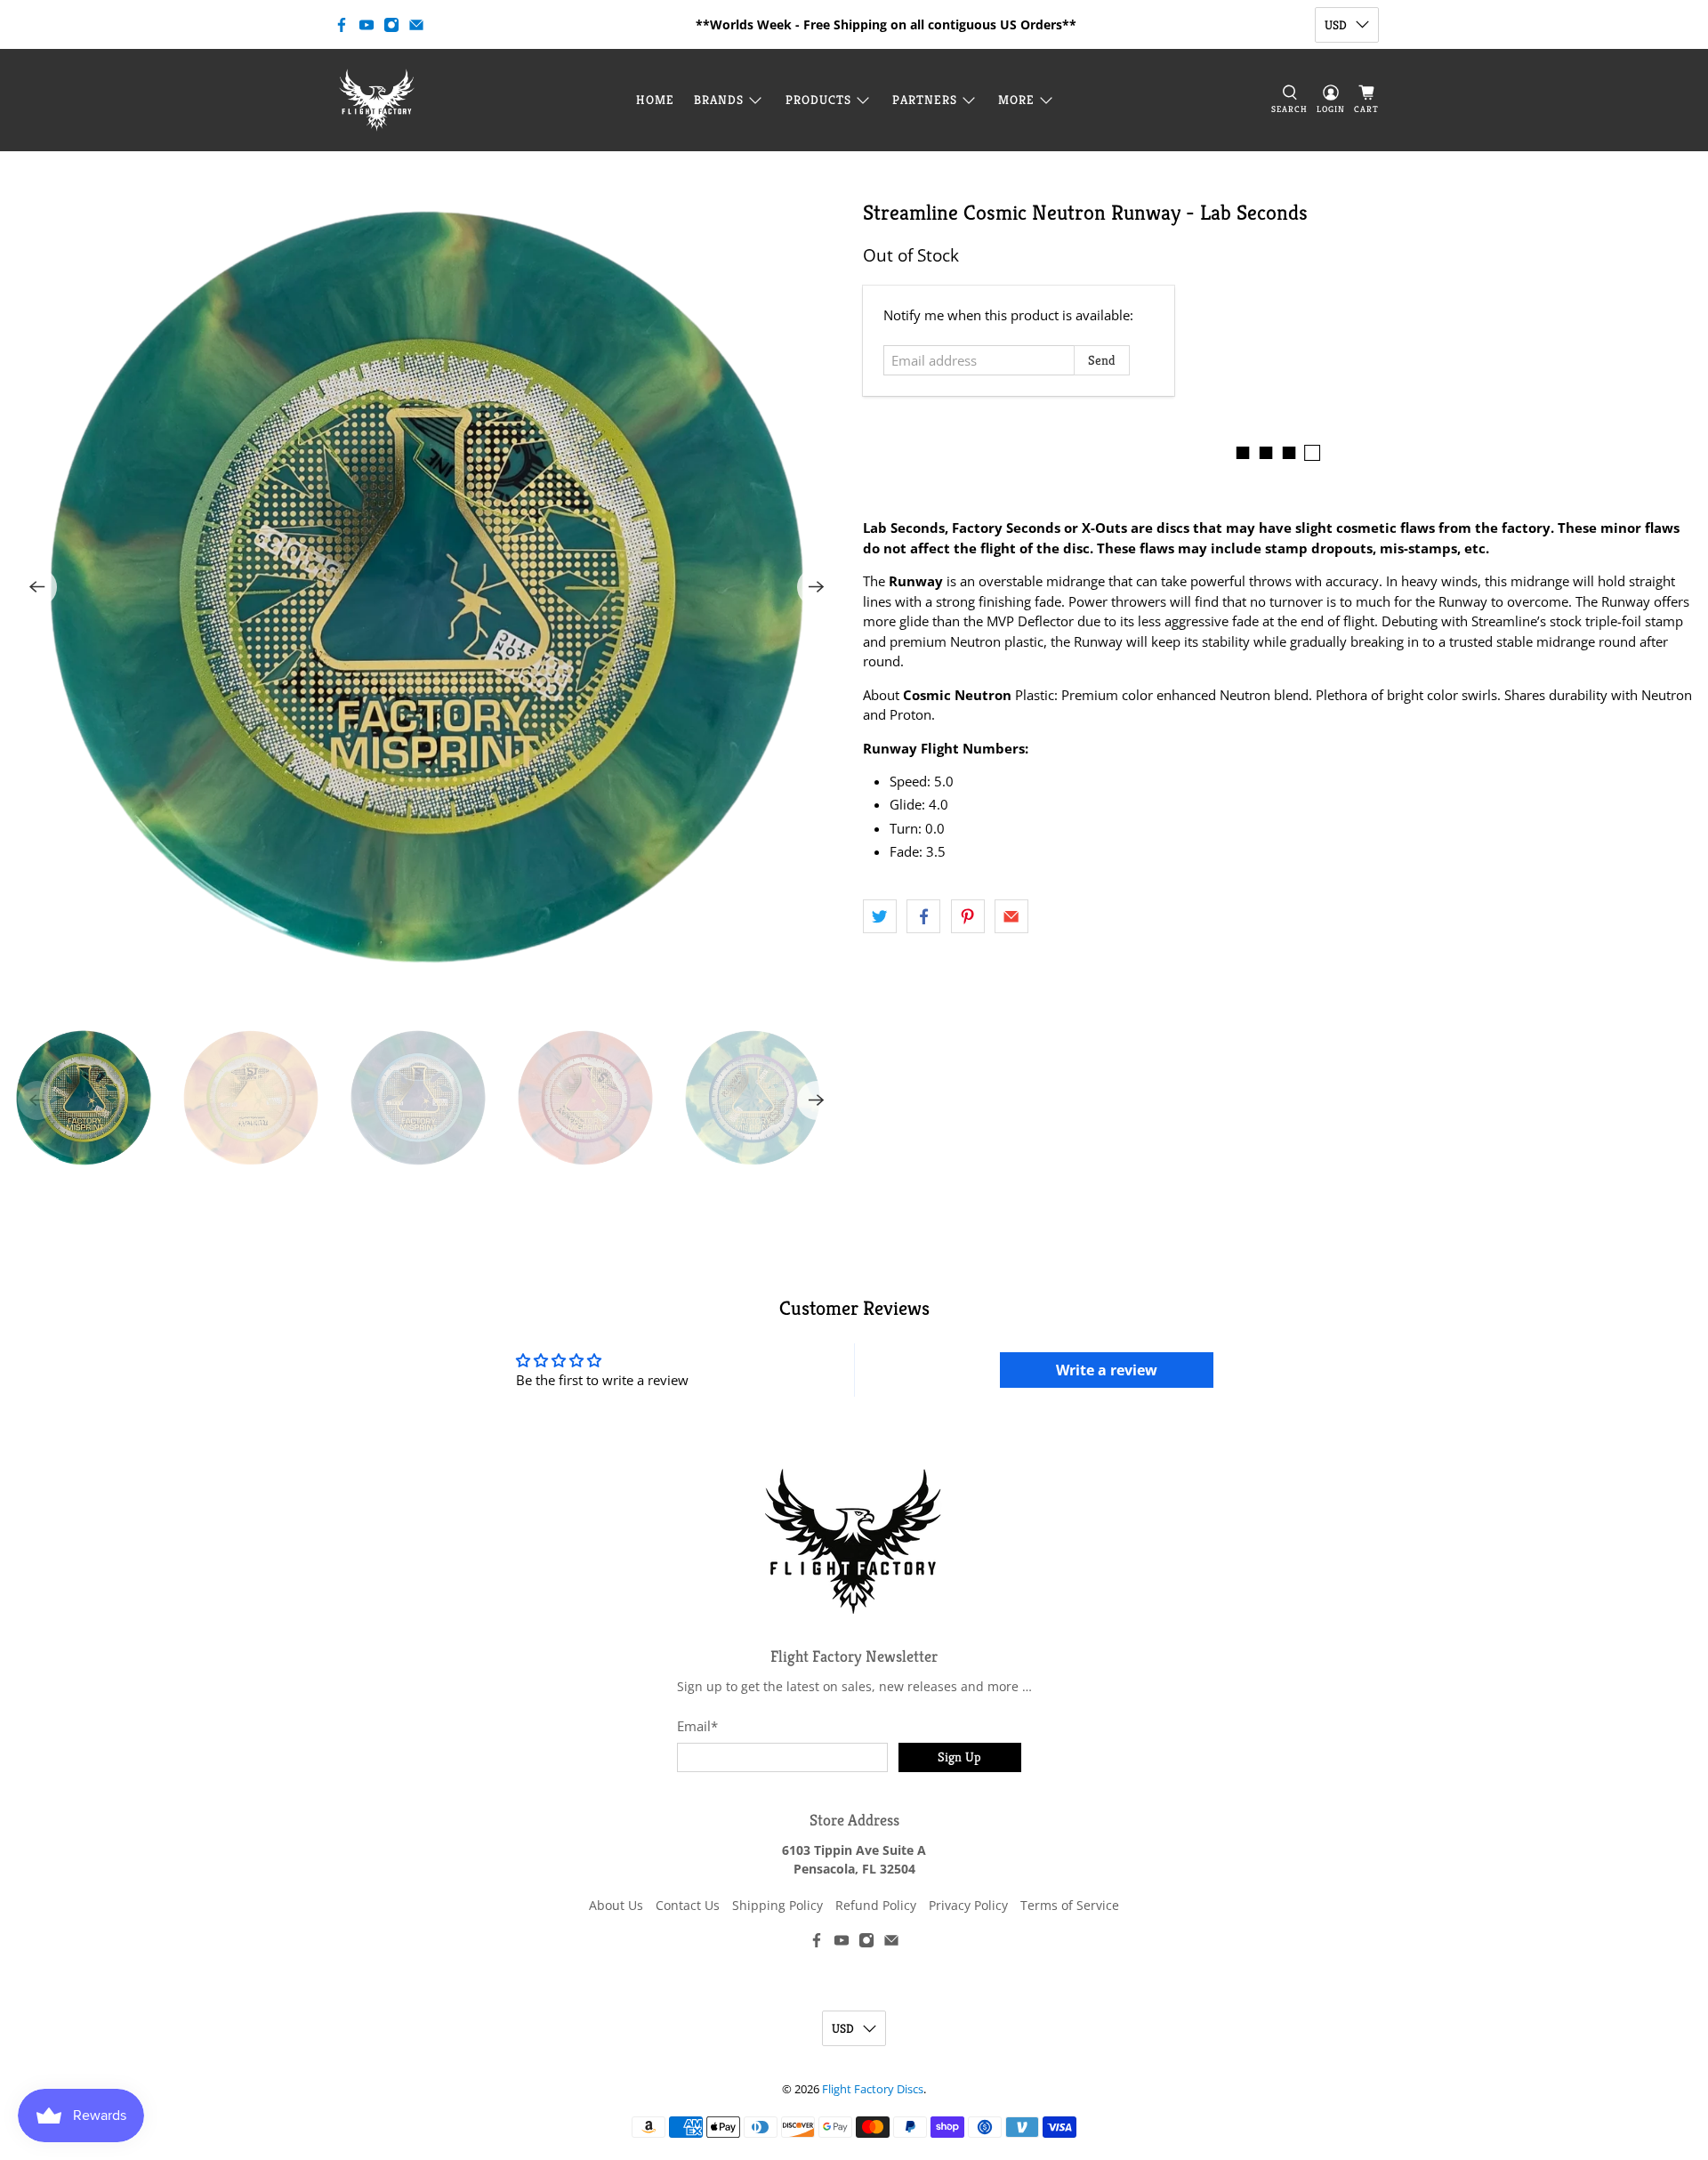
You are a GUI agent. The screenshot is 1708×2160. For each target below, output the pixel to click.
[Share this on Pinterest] (968, 916)
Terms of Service (1070, 1905)
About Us (616, 1905)
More (1016, 100)
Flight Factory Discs (873, 2089)
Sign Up (959, 1757)
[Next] (817, 587)
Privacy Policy (968, 1905)
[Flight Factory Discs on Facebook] (342, 25)
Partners (925, 100)
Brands (719, 100)
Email (697, 1726)
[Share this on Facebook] (923, 916)
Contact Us (688, 1905)
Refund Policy (876, 1905)
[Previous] (37, 587)
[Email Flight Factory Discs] (416, 25)
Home (655, 100)
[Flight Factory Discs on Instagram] (391, 25)
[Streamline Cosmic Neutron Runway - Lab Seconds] (427, 587)
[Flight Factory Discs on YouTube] (367, 25)
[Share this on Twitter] (880, 916)
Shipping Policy (777, 1905)
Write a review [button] (1107, 1370)
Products (818, 100)
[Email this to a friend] (1011, 916)
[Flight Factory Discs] (377, 100)
